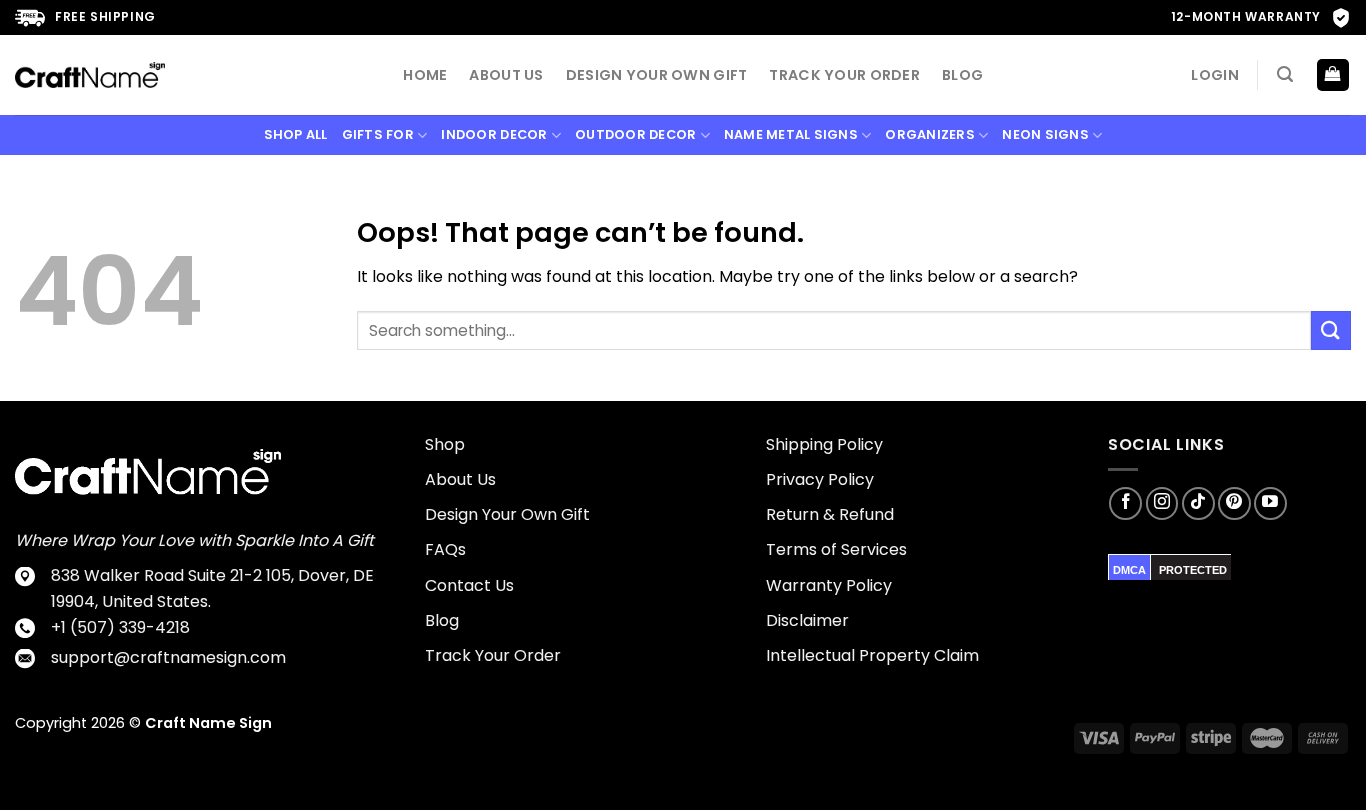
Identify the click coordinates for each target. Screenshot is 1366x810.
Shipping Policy (824, 444)
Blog (962, 75)
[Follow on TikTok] (1198, 503)
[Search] (1285, 74)
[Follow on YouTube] (1270, 503)
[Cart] (1333, 75)
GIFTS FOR (378, 134)
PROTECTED (1193, 570)
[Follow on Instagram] (1162, 503)
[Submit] (1331, 330)
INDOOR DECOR (494, 134)
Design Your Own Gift (657, 75)
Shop (445, 444)
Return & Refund (830, 514)
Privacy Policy (820, 479)
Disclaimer (807, 620)
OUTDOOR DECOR (635, 134)
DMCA (1129, 570)
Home (425, 75)
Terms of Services (836, 549)
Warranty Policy (829, 585)
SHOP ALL (296, 134)
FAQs (445, 549)
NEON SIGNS (1045, 134)
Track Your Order (844, 75)
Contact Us (469, 585)
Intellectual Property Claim (872, 655)
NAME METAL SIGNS (791, 134)
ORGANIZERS (930, 134)
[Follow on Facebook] (1125, 503)
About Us (506, 75)
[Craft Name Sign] (90, 75)
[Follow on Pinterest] (1234, 503)
